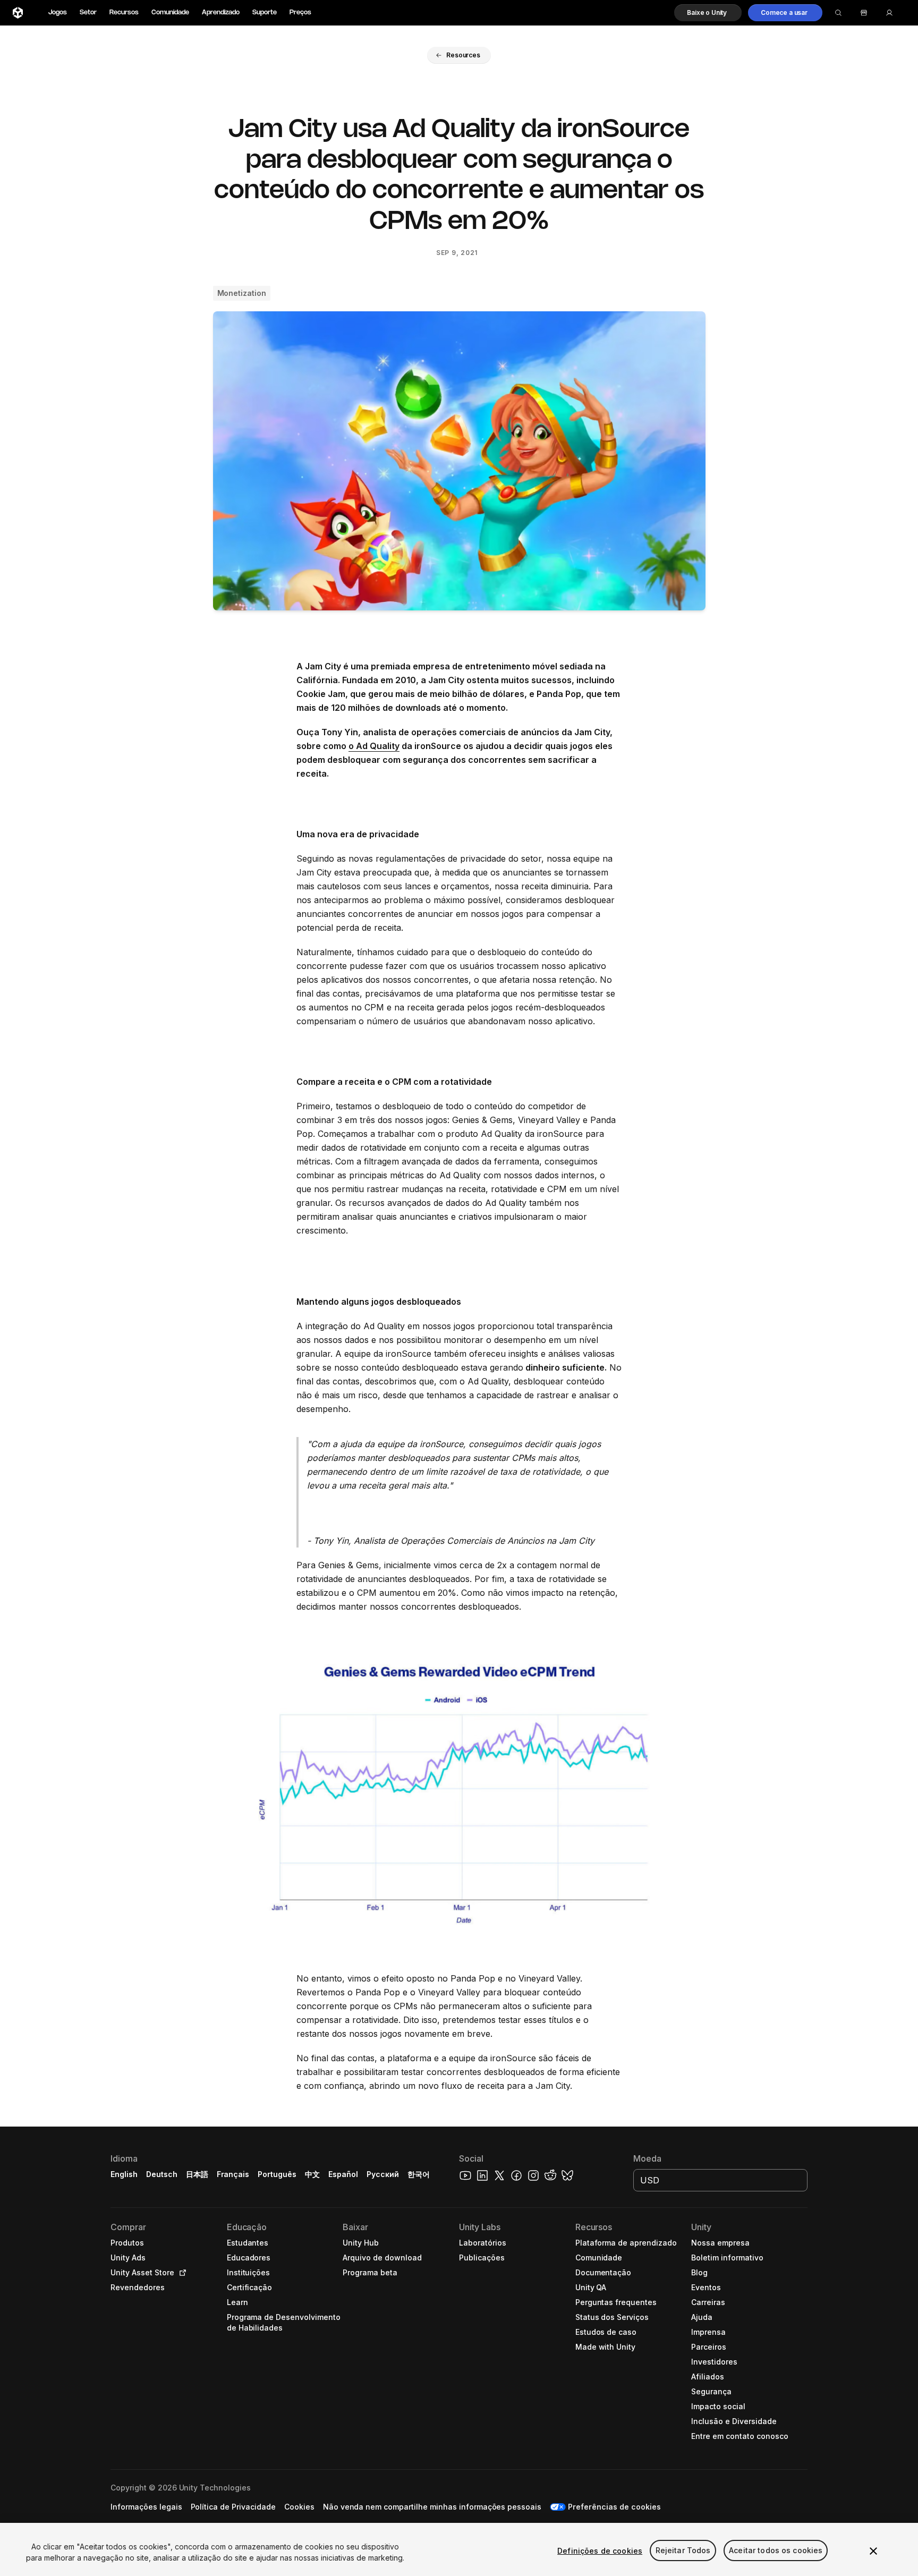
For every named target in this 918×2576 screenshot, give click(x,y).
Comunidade (170, 12)
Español (343, 2174)
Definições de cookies (600, 2551)
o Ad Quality (374, 746)
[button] (708, 13)
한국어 (419, 2174)
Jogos (58, 12)
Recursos (124, 12)
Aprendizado (221, 12)
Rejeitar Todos (683, 2551)
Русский (383, 2174)
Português (277, 2174)
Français (233, 2174)
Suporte (265, 12)
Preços (300, 12)
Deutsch (162, 2174)
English (124, 2174)
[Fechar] (873, 2551)
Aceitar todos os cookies (776, 2551)
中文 (312, 2174)
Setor (88, 12)
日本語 (197, 2174)
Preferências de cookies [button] (614, 2507)
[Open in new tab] (181, 2273)
